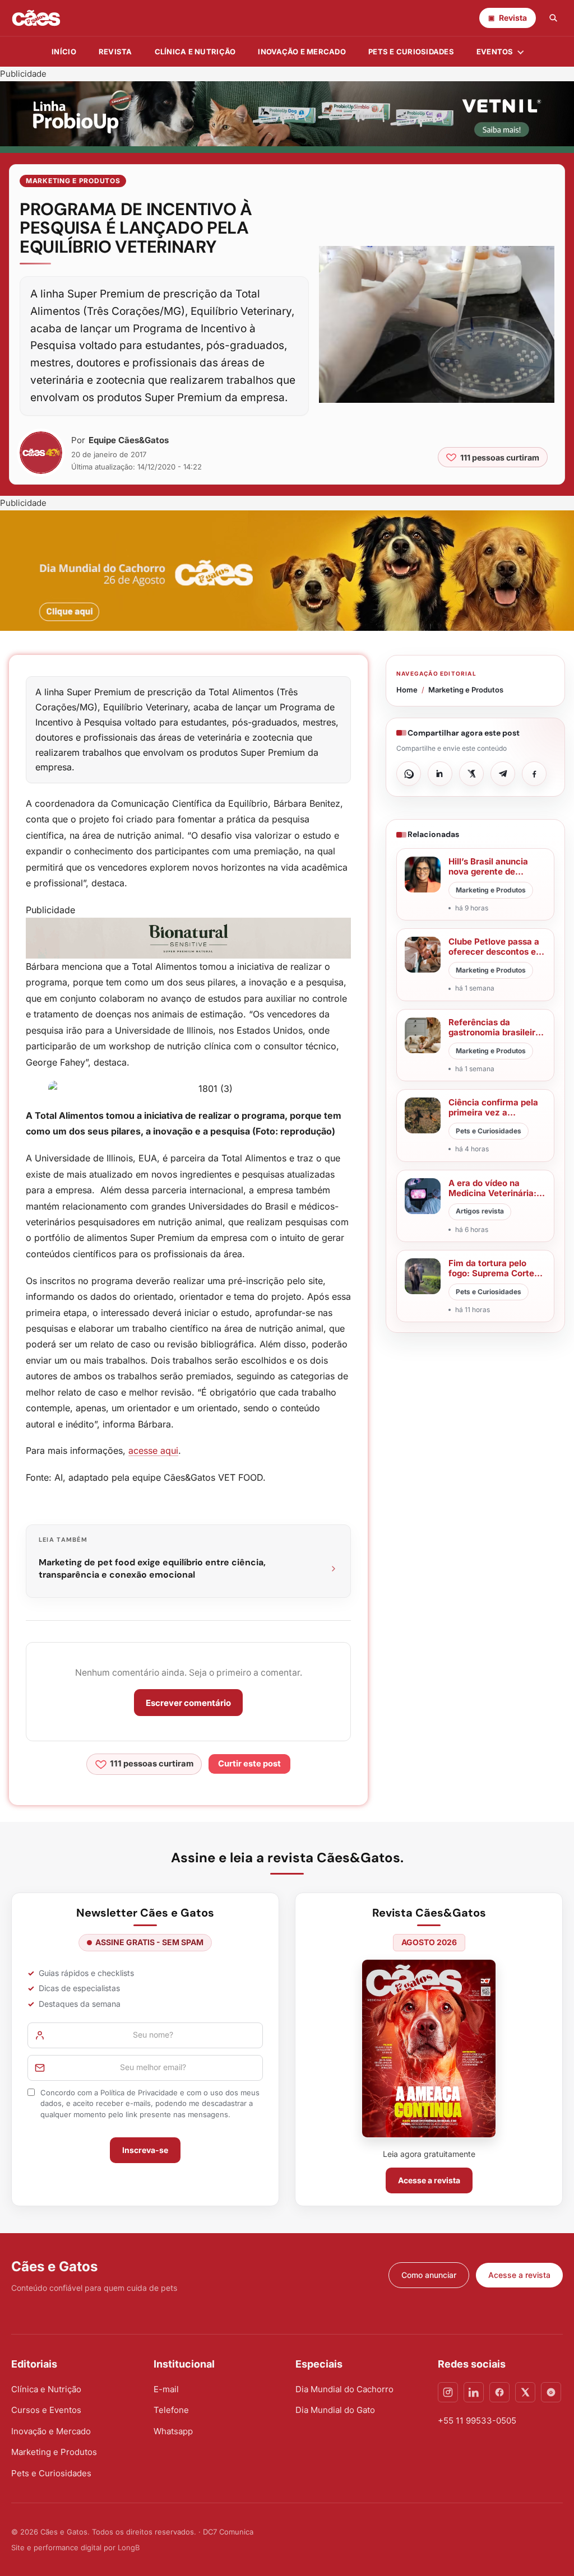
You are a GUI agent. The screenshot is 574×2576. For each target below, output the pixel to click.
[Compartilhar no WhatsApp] (409, 774)
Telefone (171, 2410)
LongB (129, 2547)
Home (407, 690)
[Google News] (551, 2392)
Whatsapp (173, 2431)
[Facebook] (499, 2392)
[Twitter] (525, 2392)
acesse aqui (153, 1450)
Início (64, 52)
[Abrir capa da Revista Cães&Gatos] (429, 2049)
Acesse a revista (429, 2180)
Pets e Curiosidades (411, 52)
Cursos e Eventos (46, 2410)
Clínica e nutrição (195, 52)
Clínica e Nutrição (46, 2389)
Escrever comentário (188, 1703)
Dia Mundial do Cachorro (344, 2389)
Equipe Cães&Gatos (129, 440)
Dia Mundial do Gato (335, 2410)
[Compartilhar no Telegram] (503, 774)
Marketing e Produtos (73, 181)
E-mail (166, 2389)
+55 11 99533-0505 (477, 2421)
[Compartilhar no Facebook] (534, 774)
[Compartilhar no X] (471, 774)
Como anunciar (429, 2275)
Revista (115, 52)
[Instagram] (448, 2392)
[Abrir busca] (553, 18)
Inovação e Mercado (302, 52)
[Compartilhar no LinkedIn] (440, 774)
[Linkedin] (474, 2392)
